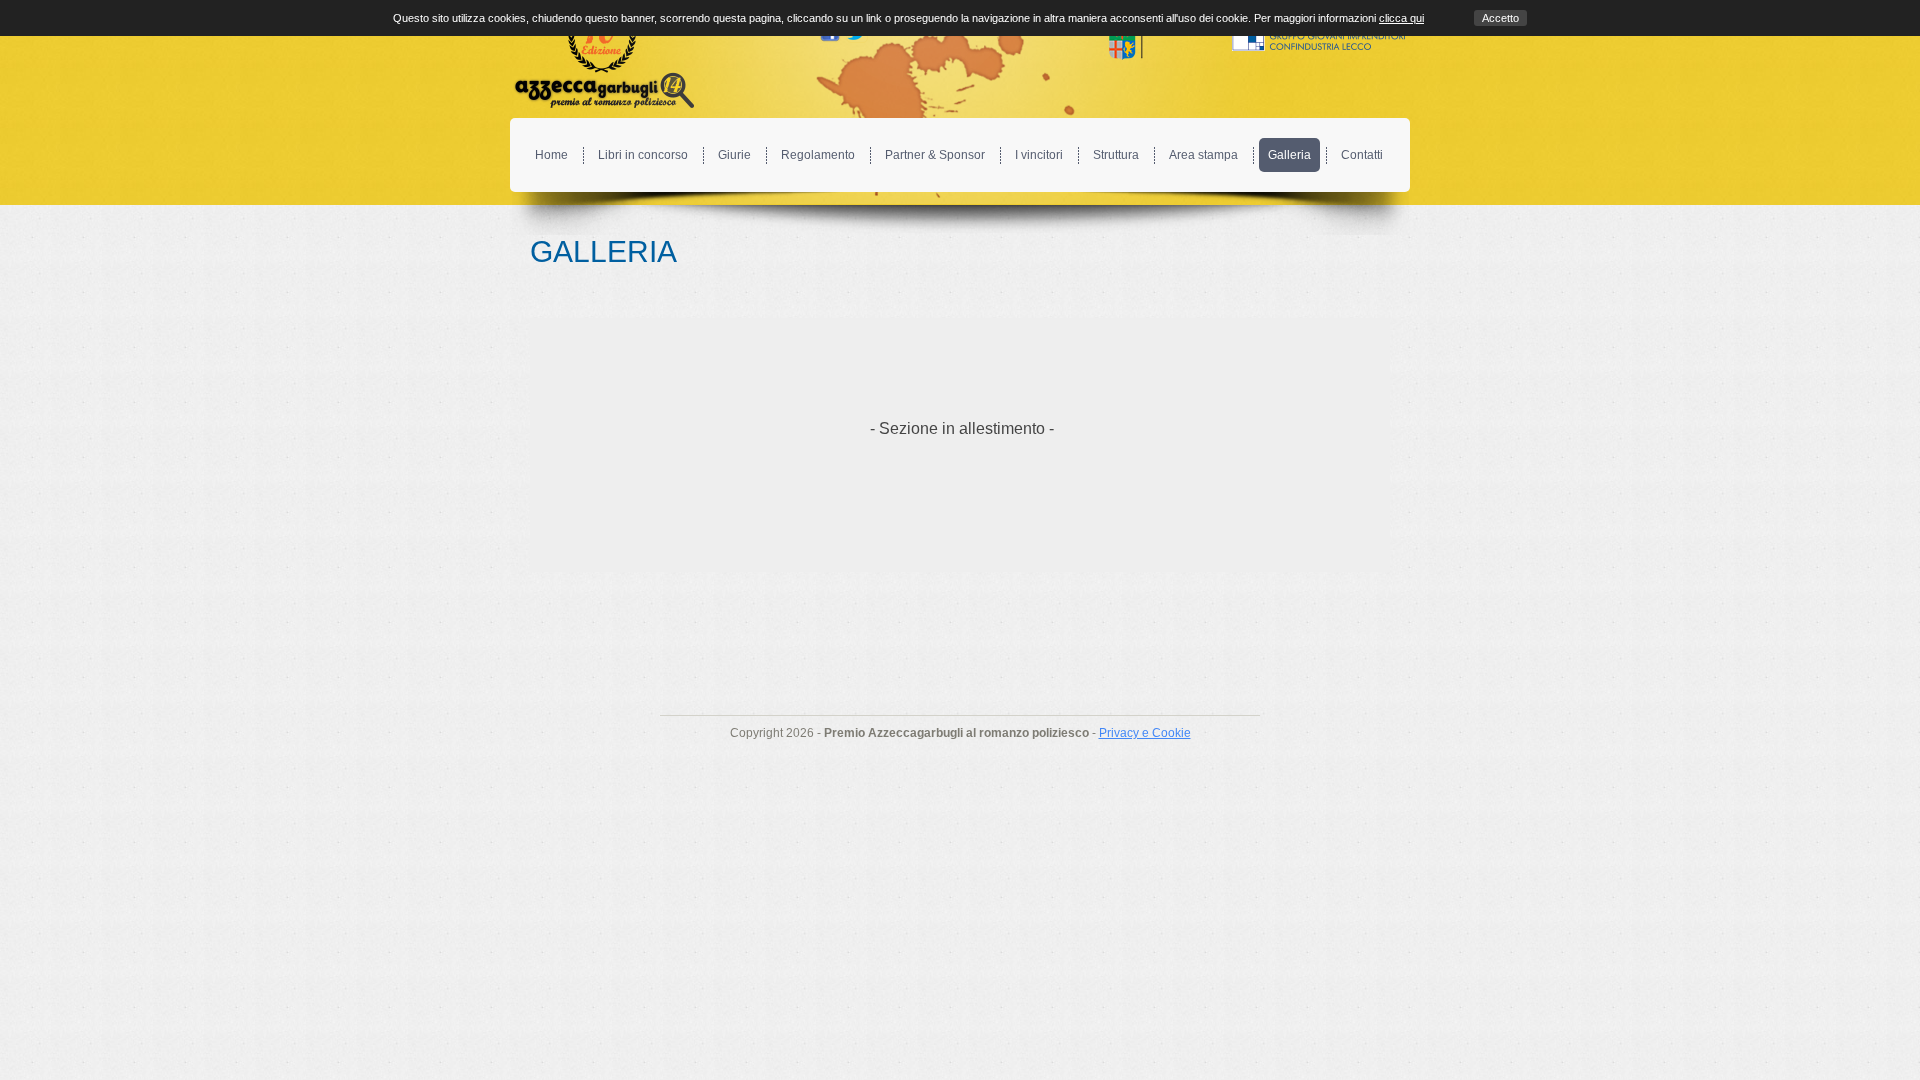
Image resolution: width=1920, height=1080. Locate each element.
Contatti (1362, 155)
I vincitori (1039, 155)
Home (551, 155)
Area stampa (1203, 155)
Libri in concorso (643, 155)
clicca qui (1401, 18)
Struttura (1116, 155)
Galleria (1289, 155)
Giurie (734, 155)
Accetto (1500, 18)
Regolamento (818, 155)
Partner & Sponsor (935, 155)
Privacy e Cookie (1145, 733)
